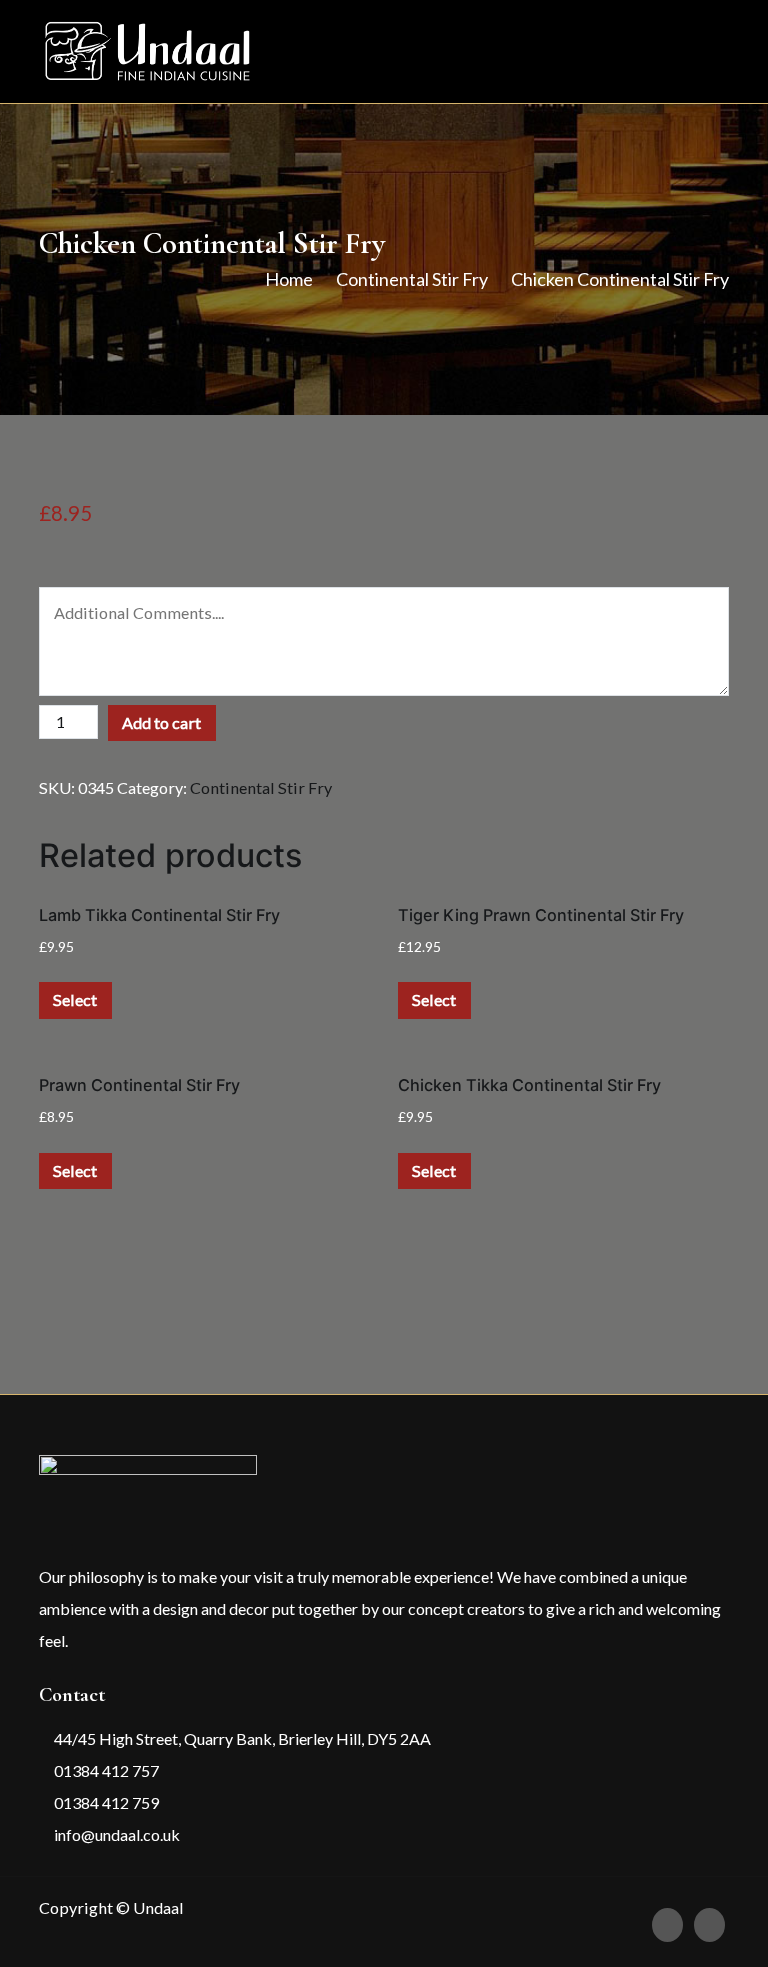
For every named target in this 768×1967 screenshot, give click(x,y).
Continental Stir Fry (412, 279)
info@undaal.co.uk (115, 1834)
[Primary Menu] (707, 51)
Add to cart (161, 722)
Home (289, 279)
